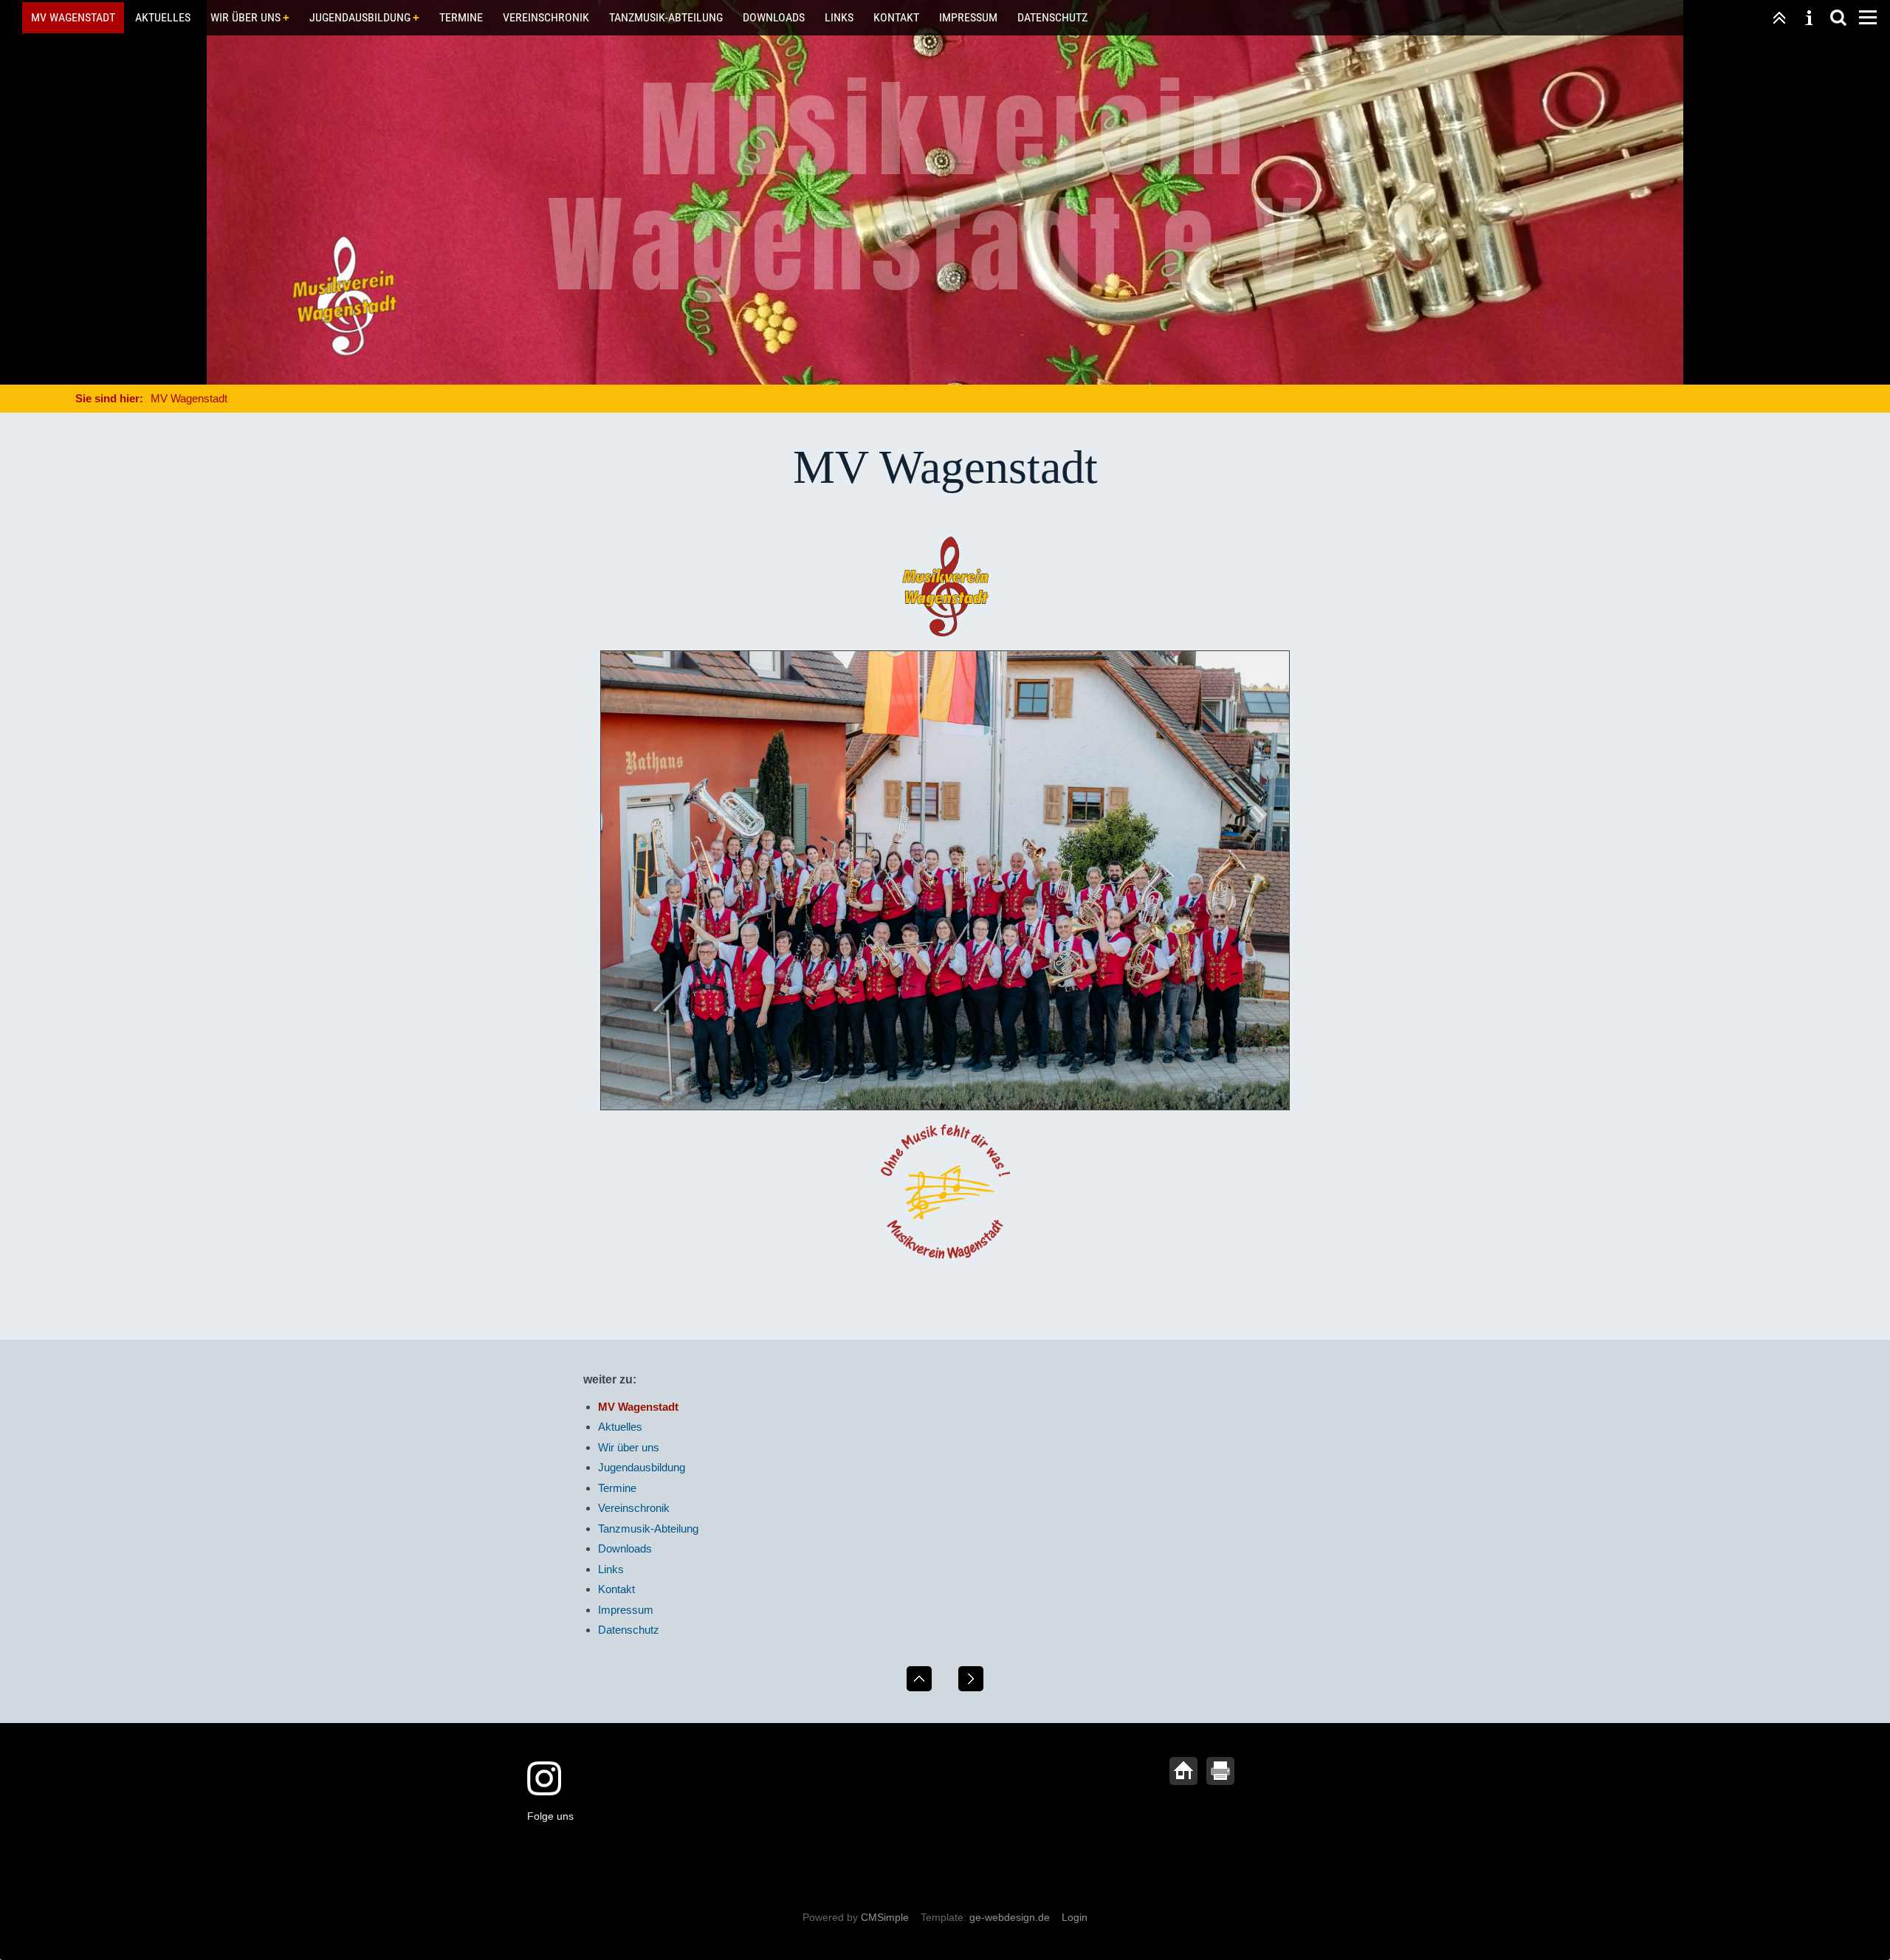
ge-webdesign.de (1010, 1917)
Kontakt (896, 17)
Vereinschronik (546, 17)
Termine (461, 17)
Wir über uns (245, 17)
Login (1075, 1917)
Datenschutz (1052, 17)
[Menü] (1868, 18)
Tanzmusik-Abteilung (666, 17)
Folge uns (550, 1816)
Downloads (774, 17)
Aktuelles (163, 17)
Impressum (968, 17)
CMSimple (885, 1917)
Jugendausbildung (360, 17)
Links (839, 17)
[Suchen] (1838, 18)
